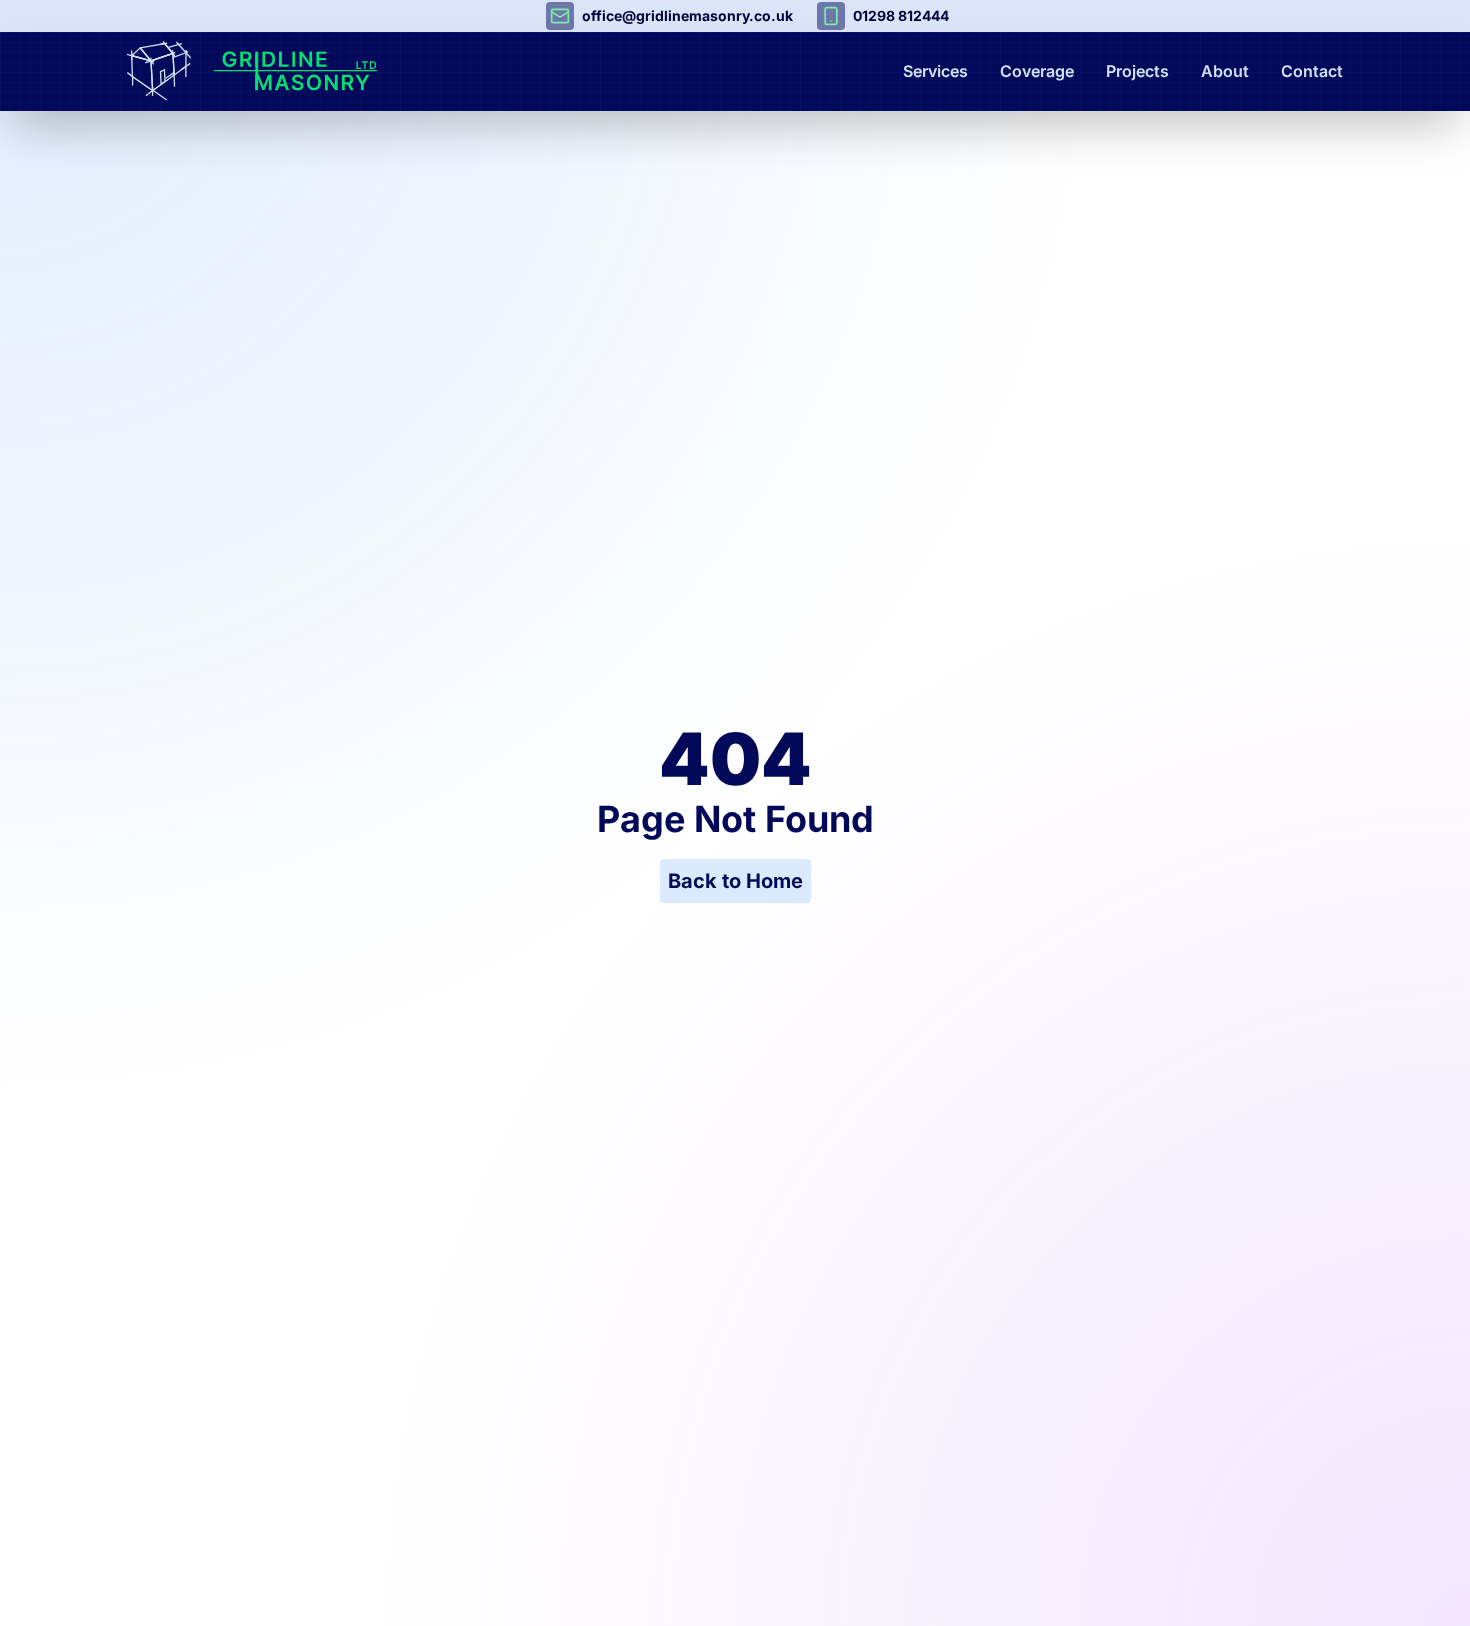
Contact (1312, 71)
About (1225, 71)
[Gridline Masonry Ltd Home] (299, 71)
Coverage (1037, 71)
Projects (1137, 71)
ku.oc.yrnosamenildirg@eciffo (687, 15)
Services (935, 71)
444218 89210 (901, 15)
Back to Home (735, 881)
